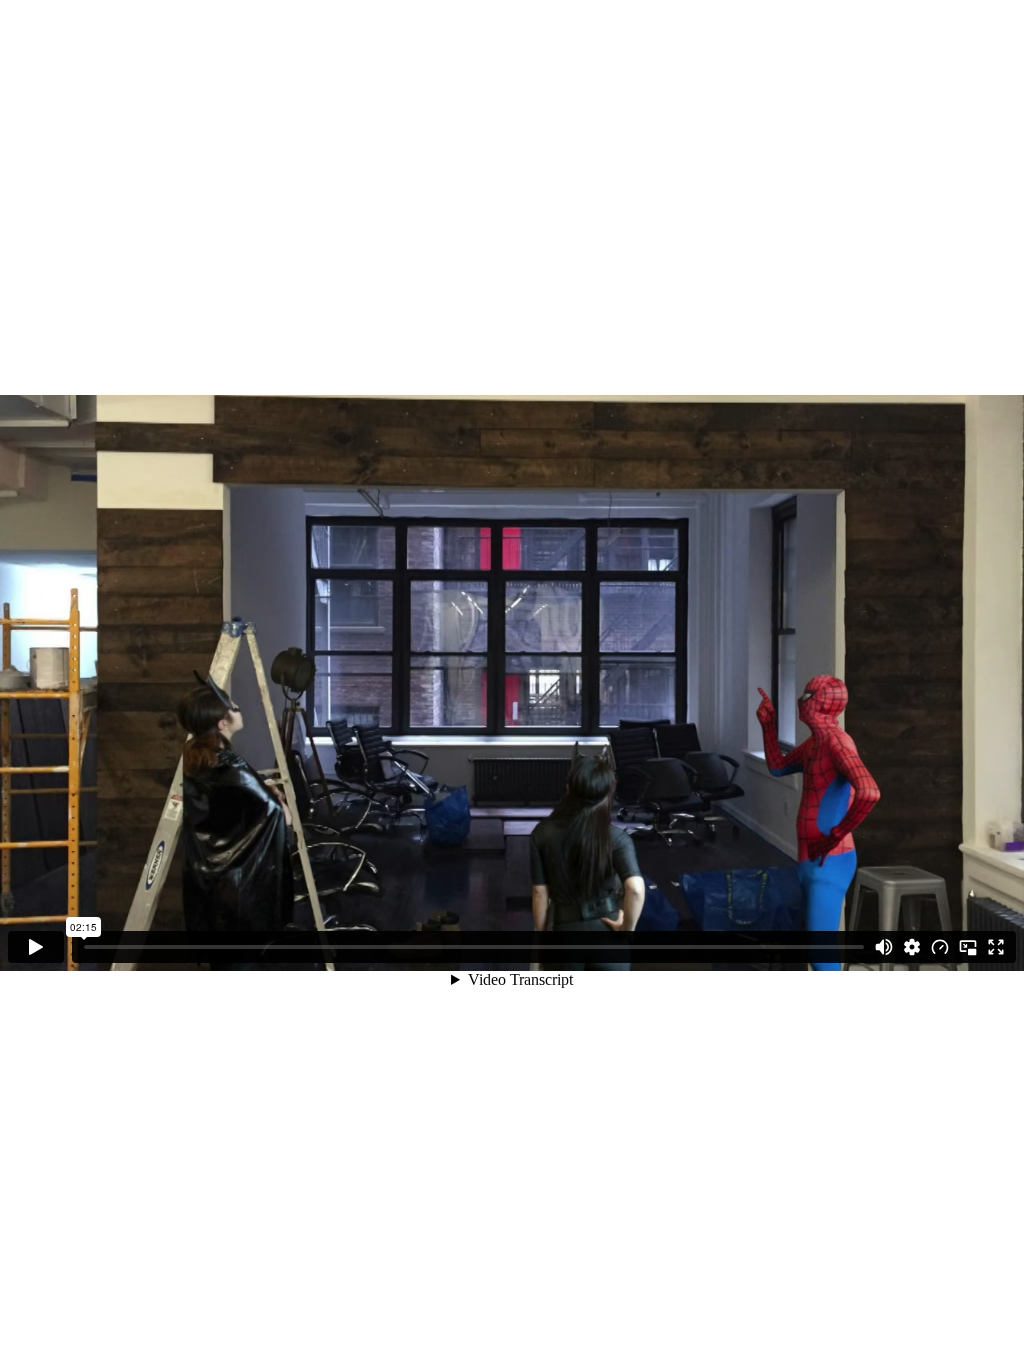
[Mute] (884, 947)
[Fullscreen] (996, 947)
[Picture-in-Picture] (968, 947)
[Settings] (912, 947)
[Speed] (940, 947)
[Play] (36, 947)
